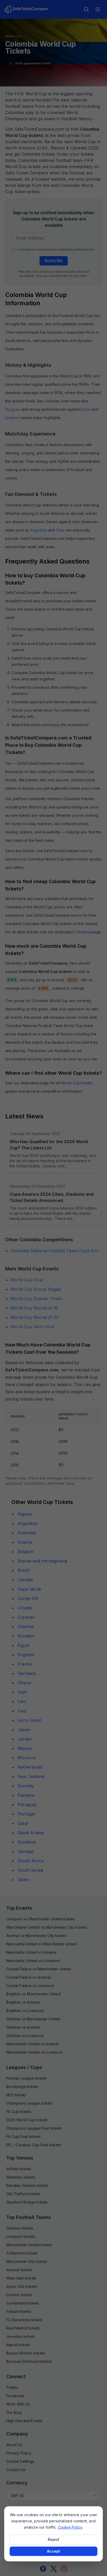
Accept (53, 2551)
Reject (53, 2539)
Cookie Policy (70, 2527)
